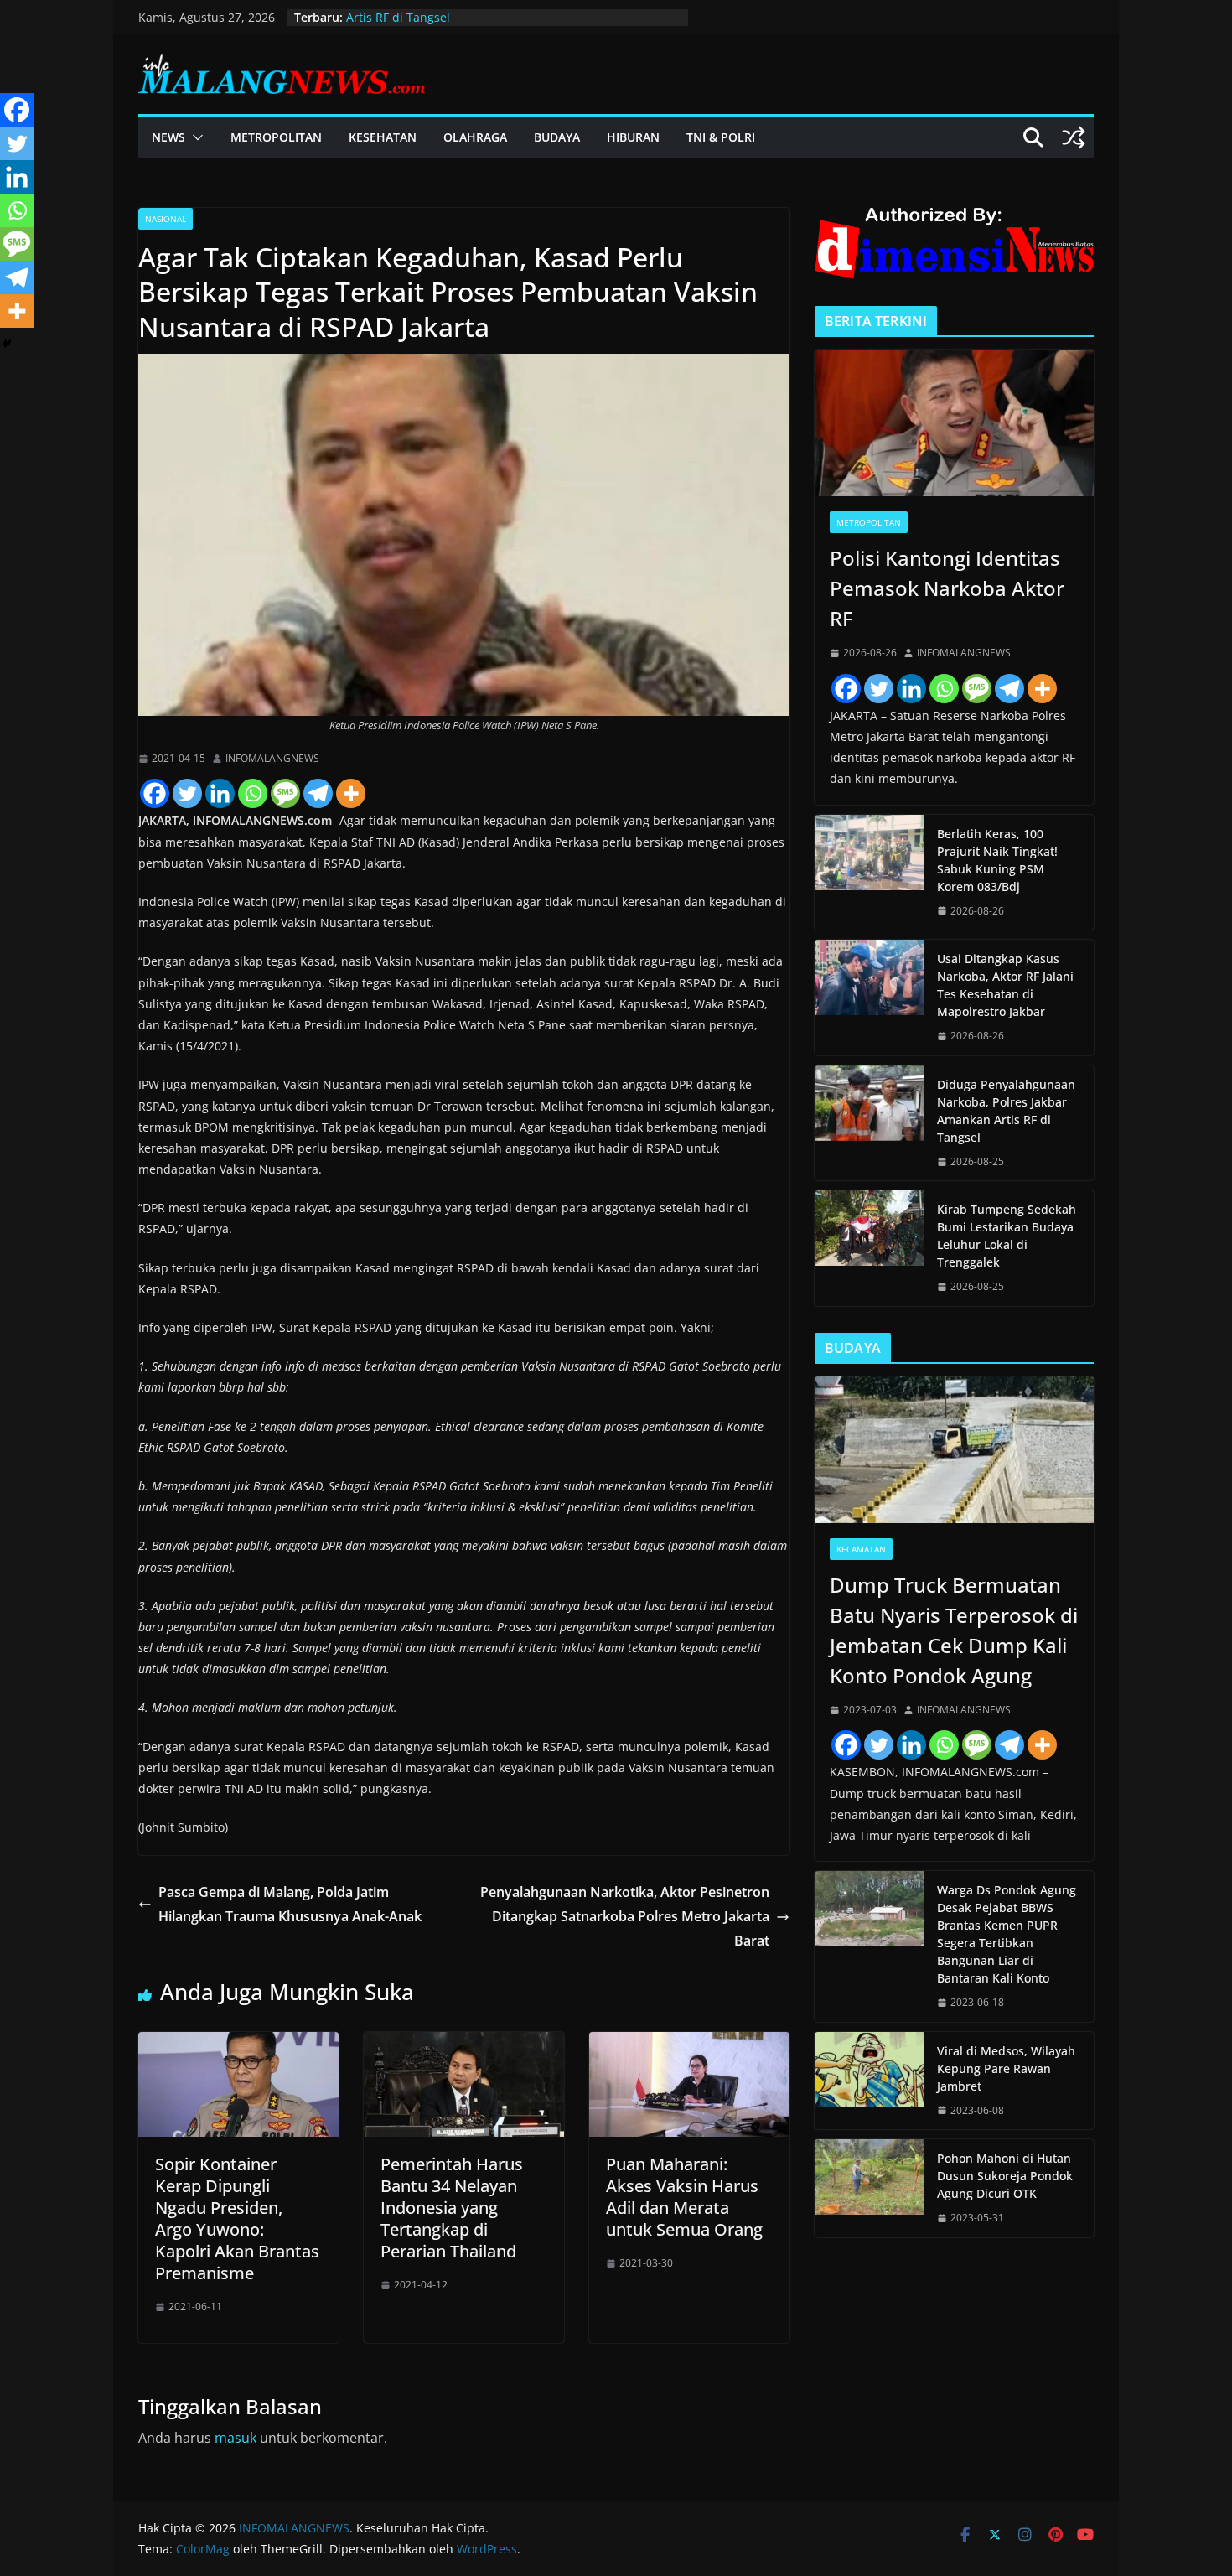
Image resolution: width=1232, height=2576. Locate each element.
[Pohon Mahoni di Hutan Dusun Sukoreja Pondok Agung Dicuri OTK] (869, 2188)
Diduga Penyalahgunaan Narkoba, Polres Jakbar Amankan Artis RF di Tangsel (1006, 1111)
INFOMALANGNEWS (272, 758)
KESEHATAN (383, 137)
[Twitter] (187, 793)
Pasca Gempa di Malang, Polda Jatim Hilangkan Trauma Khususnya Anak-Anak (292, 1904)
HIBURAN (633, 137)
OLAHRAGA (475, 137)
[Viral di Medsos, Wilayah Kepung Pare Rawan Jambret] (869, 2081)
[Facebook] (155, 793)
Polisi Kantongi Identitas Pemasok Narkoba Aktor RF (947, 588)
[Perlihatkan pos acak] (1074, 137)
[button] (194, 137)
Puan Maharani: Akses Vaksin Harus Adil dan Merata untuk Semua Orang (684, 2197)
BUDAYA (557, 137)
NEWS (168, 137)
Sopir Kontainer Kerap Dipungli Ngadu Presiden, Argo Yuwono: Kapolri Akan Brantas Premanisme (237, 2218)
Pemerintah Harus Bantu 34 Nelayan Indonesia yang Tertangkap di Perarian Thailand (452, 2208)
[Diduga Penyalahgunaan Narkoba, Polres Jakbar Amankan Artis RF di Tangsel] (869, 1123)
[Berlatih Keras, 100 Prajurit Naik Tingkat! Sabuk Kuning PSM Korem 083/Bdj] (869, 873)
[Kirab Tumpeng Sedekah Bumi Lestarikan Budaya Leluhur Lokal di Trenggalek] (869, 1248)
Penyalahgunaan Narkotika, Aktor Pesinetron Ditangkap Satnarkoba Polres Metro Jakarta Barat (625, 1916)
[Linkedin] (220, 793)
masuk (236, 2438)
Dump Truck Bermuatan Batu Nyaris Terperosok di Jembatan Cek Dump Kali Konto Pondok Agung (954, 1630)
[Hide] (7, 344)
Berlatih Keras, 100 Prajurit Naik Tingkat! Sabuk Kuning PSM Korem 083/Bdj (997, 860)
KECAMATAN (861, 1549)
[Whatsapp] (253, 793)
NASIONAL (166, 219)
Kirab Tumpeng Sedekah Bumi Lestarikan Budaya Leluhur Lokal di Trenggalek (1007, 1236)
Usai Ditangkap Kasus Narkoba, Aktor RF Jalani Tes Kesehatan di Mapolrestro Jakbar (1005, 985)
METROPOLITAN (276, 137)
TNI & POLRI (721, 137)
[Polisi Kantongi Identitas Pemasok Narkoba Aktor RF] (954, 423)
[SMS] (285, 793)
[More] (351, 793)
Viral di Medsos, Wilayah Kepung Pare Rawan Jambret (1006, 2068)
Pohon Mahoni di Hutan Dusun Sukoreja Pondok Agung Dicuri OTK (1005, 2176)
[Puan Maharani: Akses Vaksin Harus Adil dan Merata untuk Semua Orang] (689, 2044)
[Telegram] (318, 793)
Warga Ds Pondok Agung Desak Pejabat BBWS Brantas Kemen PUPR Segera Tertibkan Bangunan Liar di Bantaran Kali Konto (1007, 1934)
